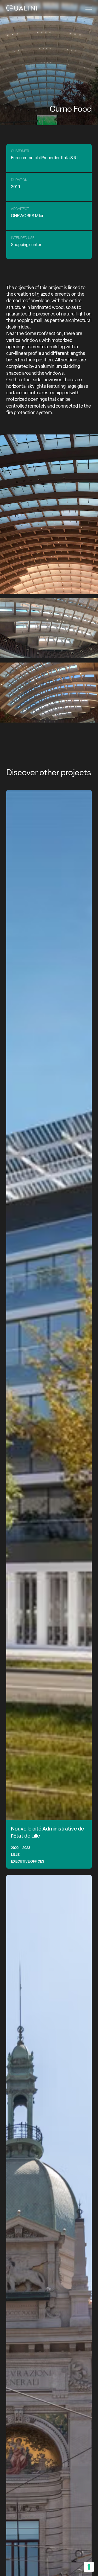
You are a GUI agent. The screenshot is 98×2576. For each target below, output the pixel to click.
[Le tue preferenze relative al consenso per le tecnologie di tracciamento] (89, 2567)
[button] (87, 8)
